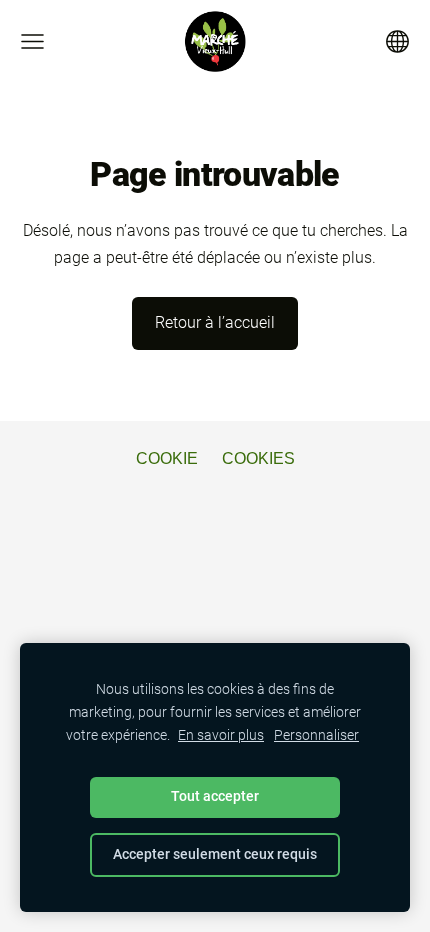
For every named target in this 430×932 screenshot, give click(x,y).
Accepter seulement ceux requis (215, 854)
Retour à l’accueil (215, 322)
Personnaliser (316, 735)
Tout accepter (215, 796)
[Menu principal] (32, 41)
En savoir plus (221, 735)
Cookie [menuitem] (167, 458)
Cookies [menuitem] (258, 458)
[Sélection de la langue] (397, 41)
